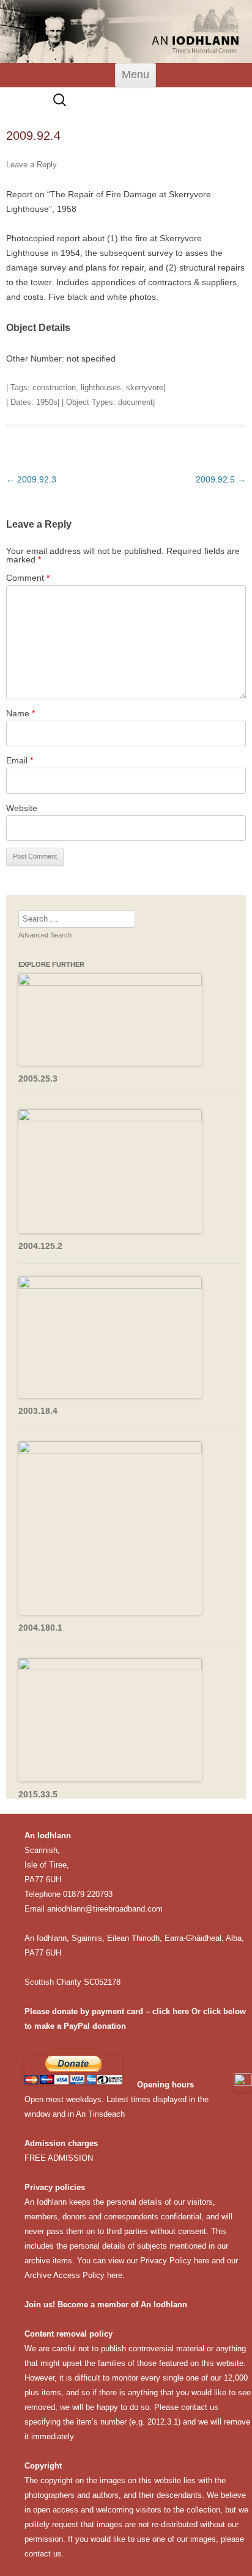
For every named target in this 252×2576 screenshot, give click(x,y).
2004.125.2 (40, 1246)
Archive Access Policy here (73, 2275)
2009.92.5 (221, 479)
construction (54, 387)
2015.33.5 (38, 1794)
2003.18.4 (38, 1411)
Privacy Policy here (175, 2261)
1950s (47, 402)
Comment (28, 578)
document (135, 402)
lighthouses (101, 387)
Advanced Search (45, 935)
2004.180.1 (40, 1628)
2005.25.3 (38, 1079)
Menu (135, 75)
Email (20, 760)
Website (22, 808)
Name (20, 713)
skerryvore (145, 387)
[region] (126, 31)
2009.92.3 (31, 479)
